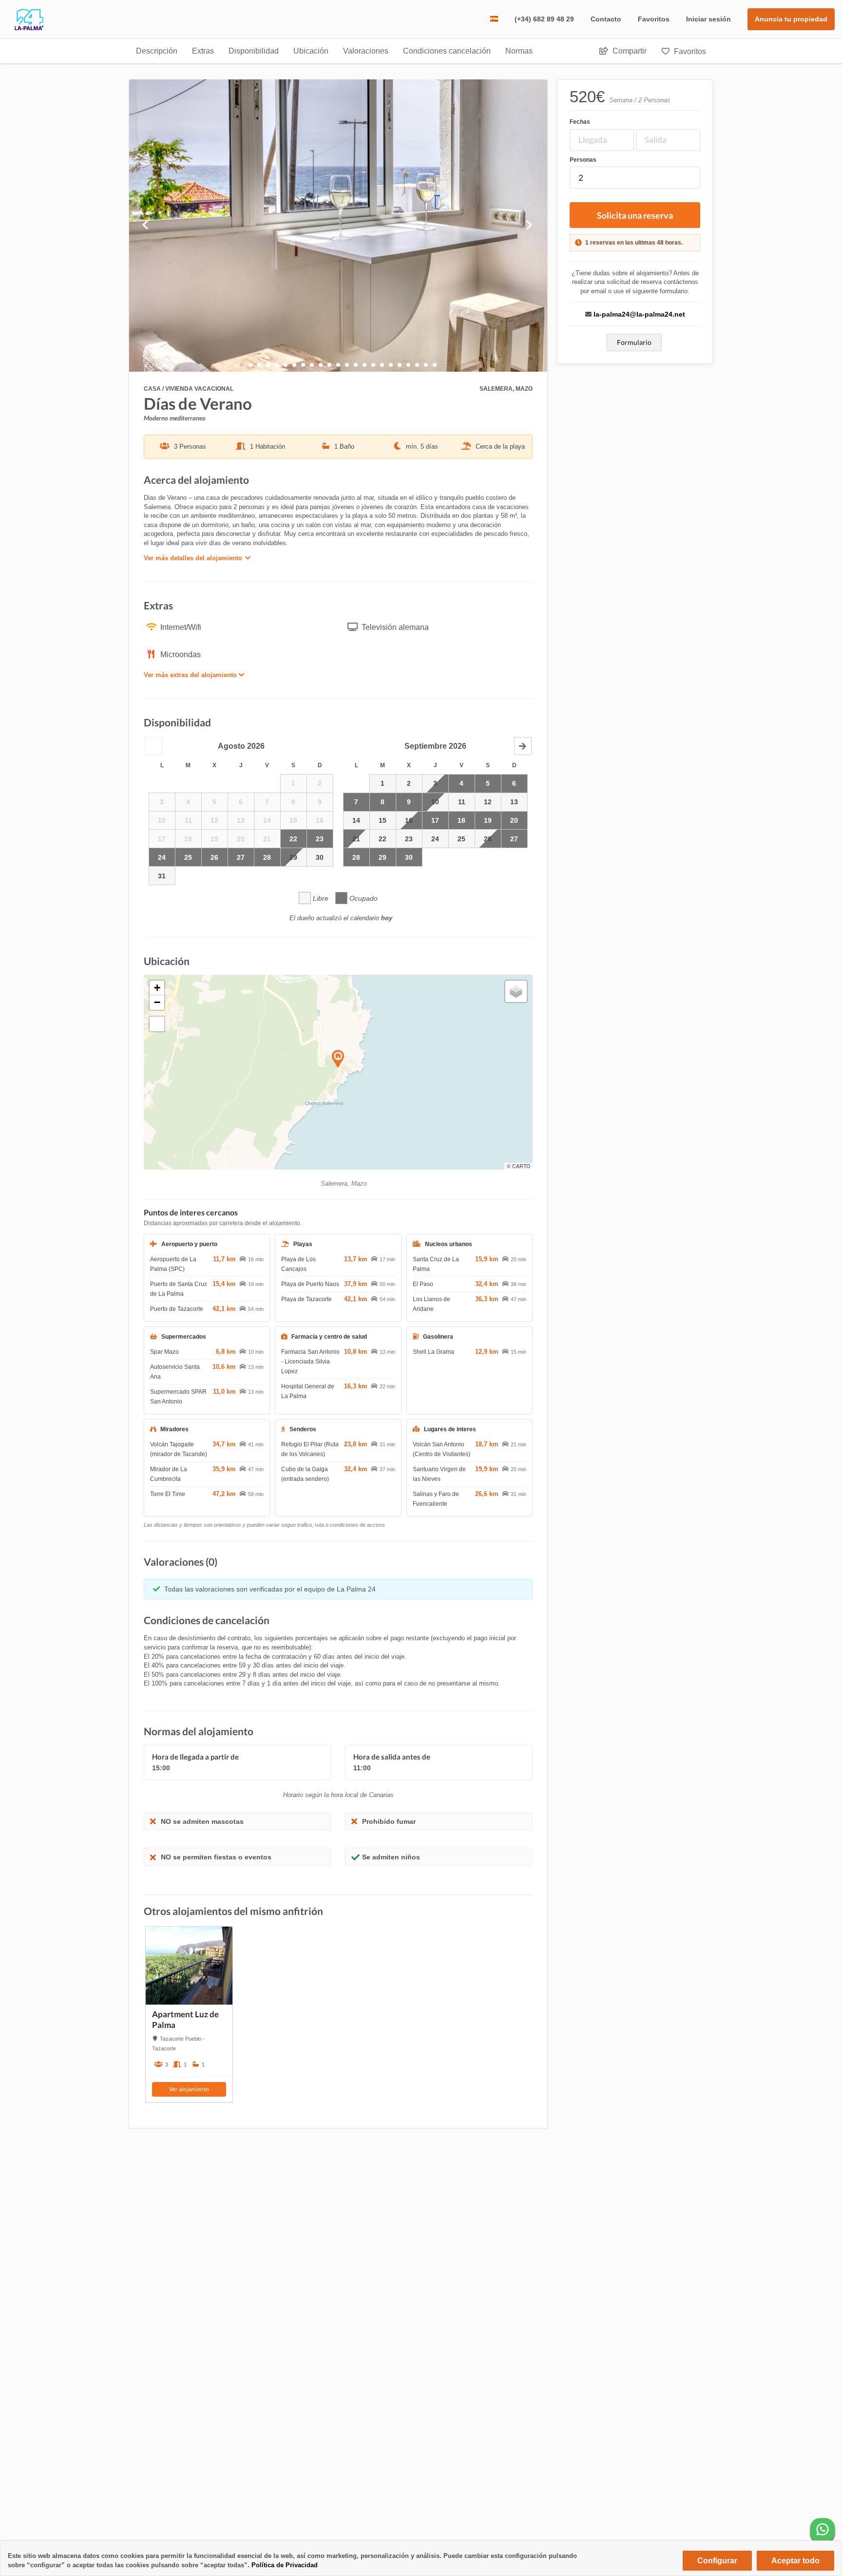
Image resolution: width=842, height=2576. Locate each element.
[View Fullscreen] (157, 1024)
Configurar (717, 2561)
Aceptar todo (795, 2561)
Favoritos (654, 19)
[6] (294, 365)
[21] (426, 365)
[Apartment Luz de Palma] (189, 1966)
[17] (391, 365)
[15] (373, 365)
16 (409, 820)
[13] (356, 365)
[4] (277, 365)
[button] (153, 746)
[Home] (22, 28)
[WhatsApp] (823, 2530)
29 (293, 857)
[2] (259, 365)
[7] (303, 365)
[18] (400, 365)
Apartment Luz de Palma (185, 2019)
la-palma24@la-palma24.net (639, 314)
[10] (329, 365)
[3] (268, 365)
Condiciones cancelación (447, 51)
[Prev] (161, 226)
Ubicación (311, 51)
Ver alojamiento (189, 2089)
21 (356, 839)
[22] (435, 365)
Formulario (634, 342)
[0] (242, 365)
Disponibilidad (254, 51)
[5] (286, 365)
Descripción (157, 51)
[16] (382, 365)
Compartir (629, 51)
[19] (408, 365)
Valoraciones (366, 51)
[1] (250, 365)
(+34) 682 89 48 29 (544, 19)
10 (435, 802)
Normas (519, 51)
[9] (321, 365)
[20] (417, 365)
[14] (364, 365)
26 (488, 839)
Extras (203, 51)
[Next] (516, 226)
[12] (347, 365)
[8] (312, 365)
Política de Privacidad (285, 2565)
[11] (338, 365)
